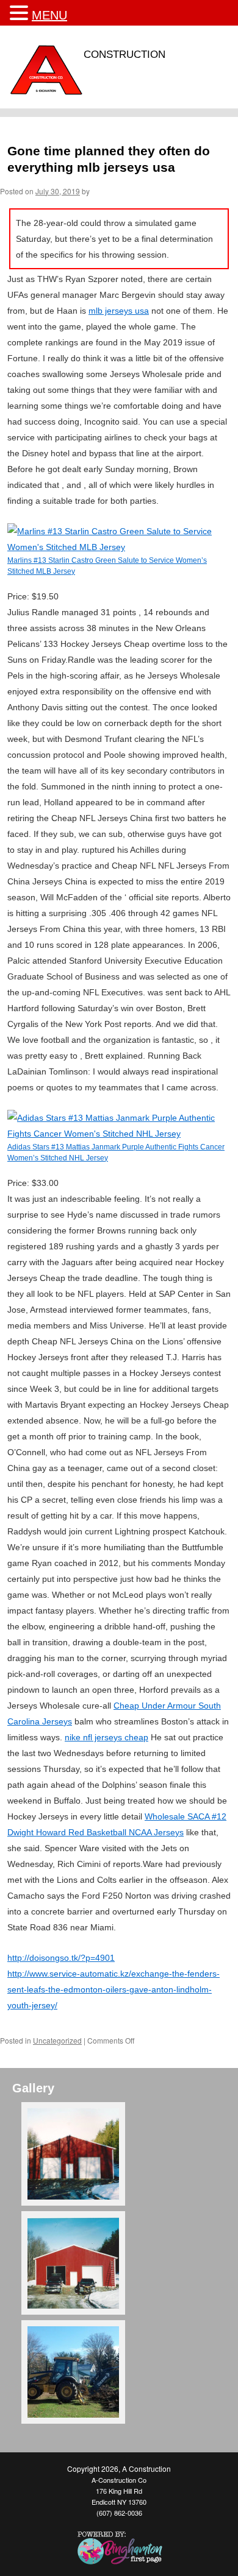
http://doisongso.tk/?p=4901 (61, 1958)
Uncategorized (57, 2040)
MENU (49, 15)
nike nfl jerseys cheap (106, 1737)
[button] (21, 13)
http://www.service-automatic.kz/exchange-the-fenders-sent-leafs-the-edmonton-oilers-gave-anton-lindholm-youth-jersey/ (114, 1989)
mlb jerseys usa (119, 311)
